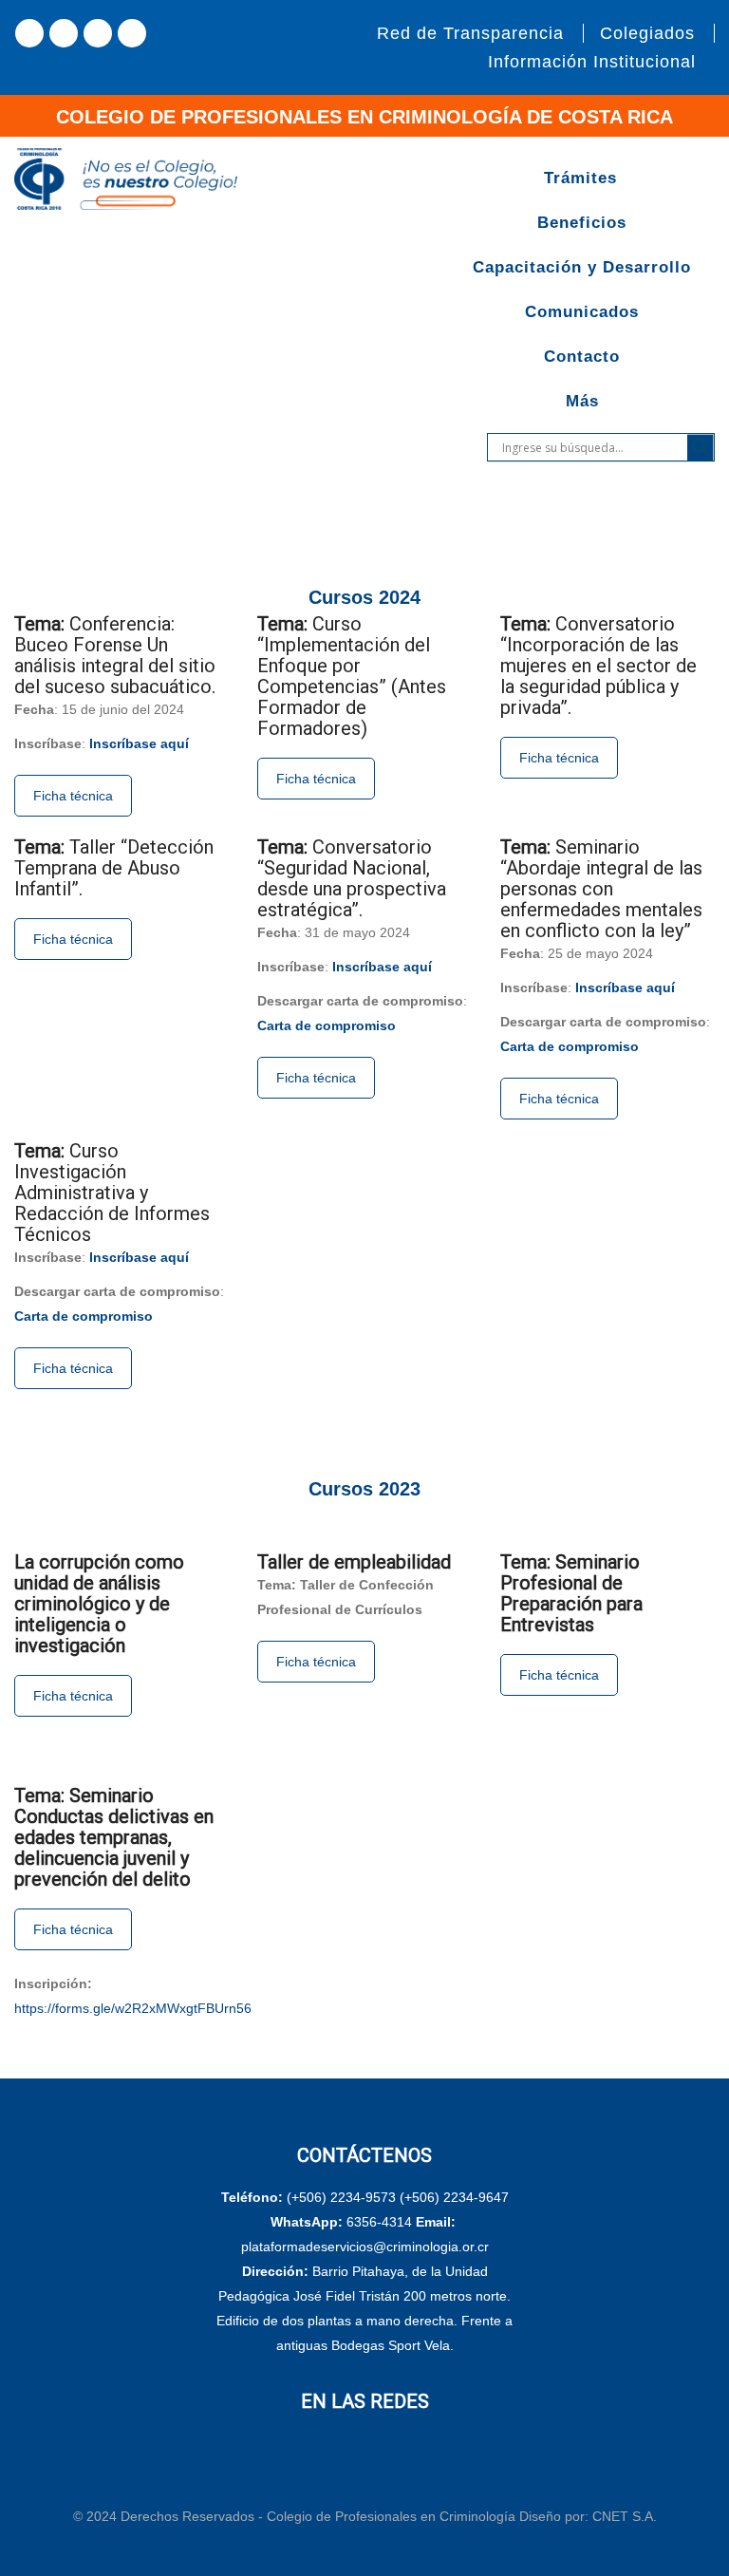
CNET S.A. (625, 2516)
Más (582, 401)
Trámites (580, 178)
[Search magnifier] (701, 447)
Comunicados (582, 312)
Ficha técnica (73, 796)
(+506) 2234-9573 (341, 2197)
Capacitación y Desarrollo (582, 267)
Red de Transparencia (470, 33)
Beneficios (582, 223)
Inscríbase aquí (139, 743)
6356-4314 (379, 2222)
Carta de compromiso (327, 1025)
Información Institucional (592, 62)
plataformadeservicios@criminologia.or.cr (365, 2247)
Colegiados (647, 33)
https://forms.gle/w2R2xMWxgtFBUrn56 (133, 2008)
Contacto (582, 357)
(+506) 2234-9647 (454, 2197)
